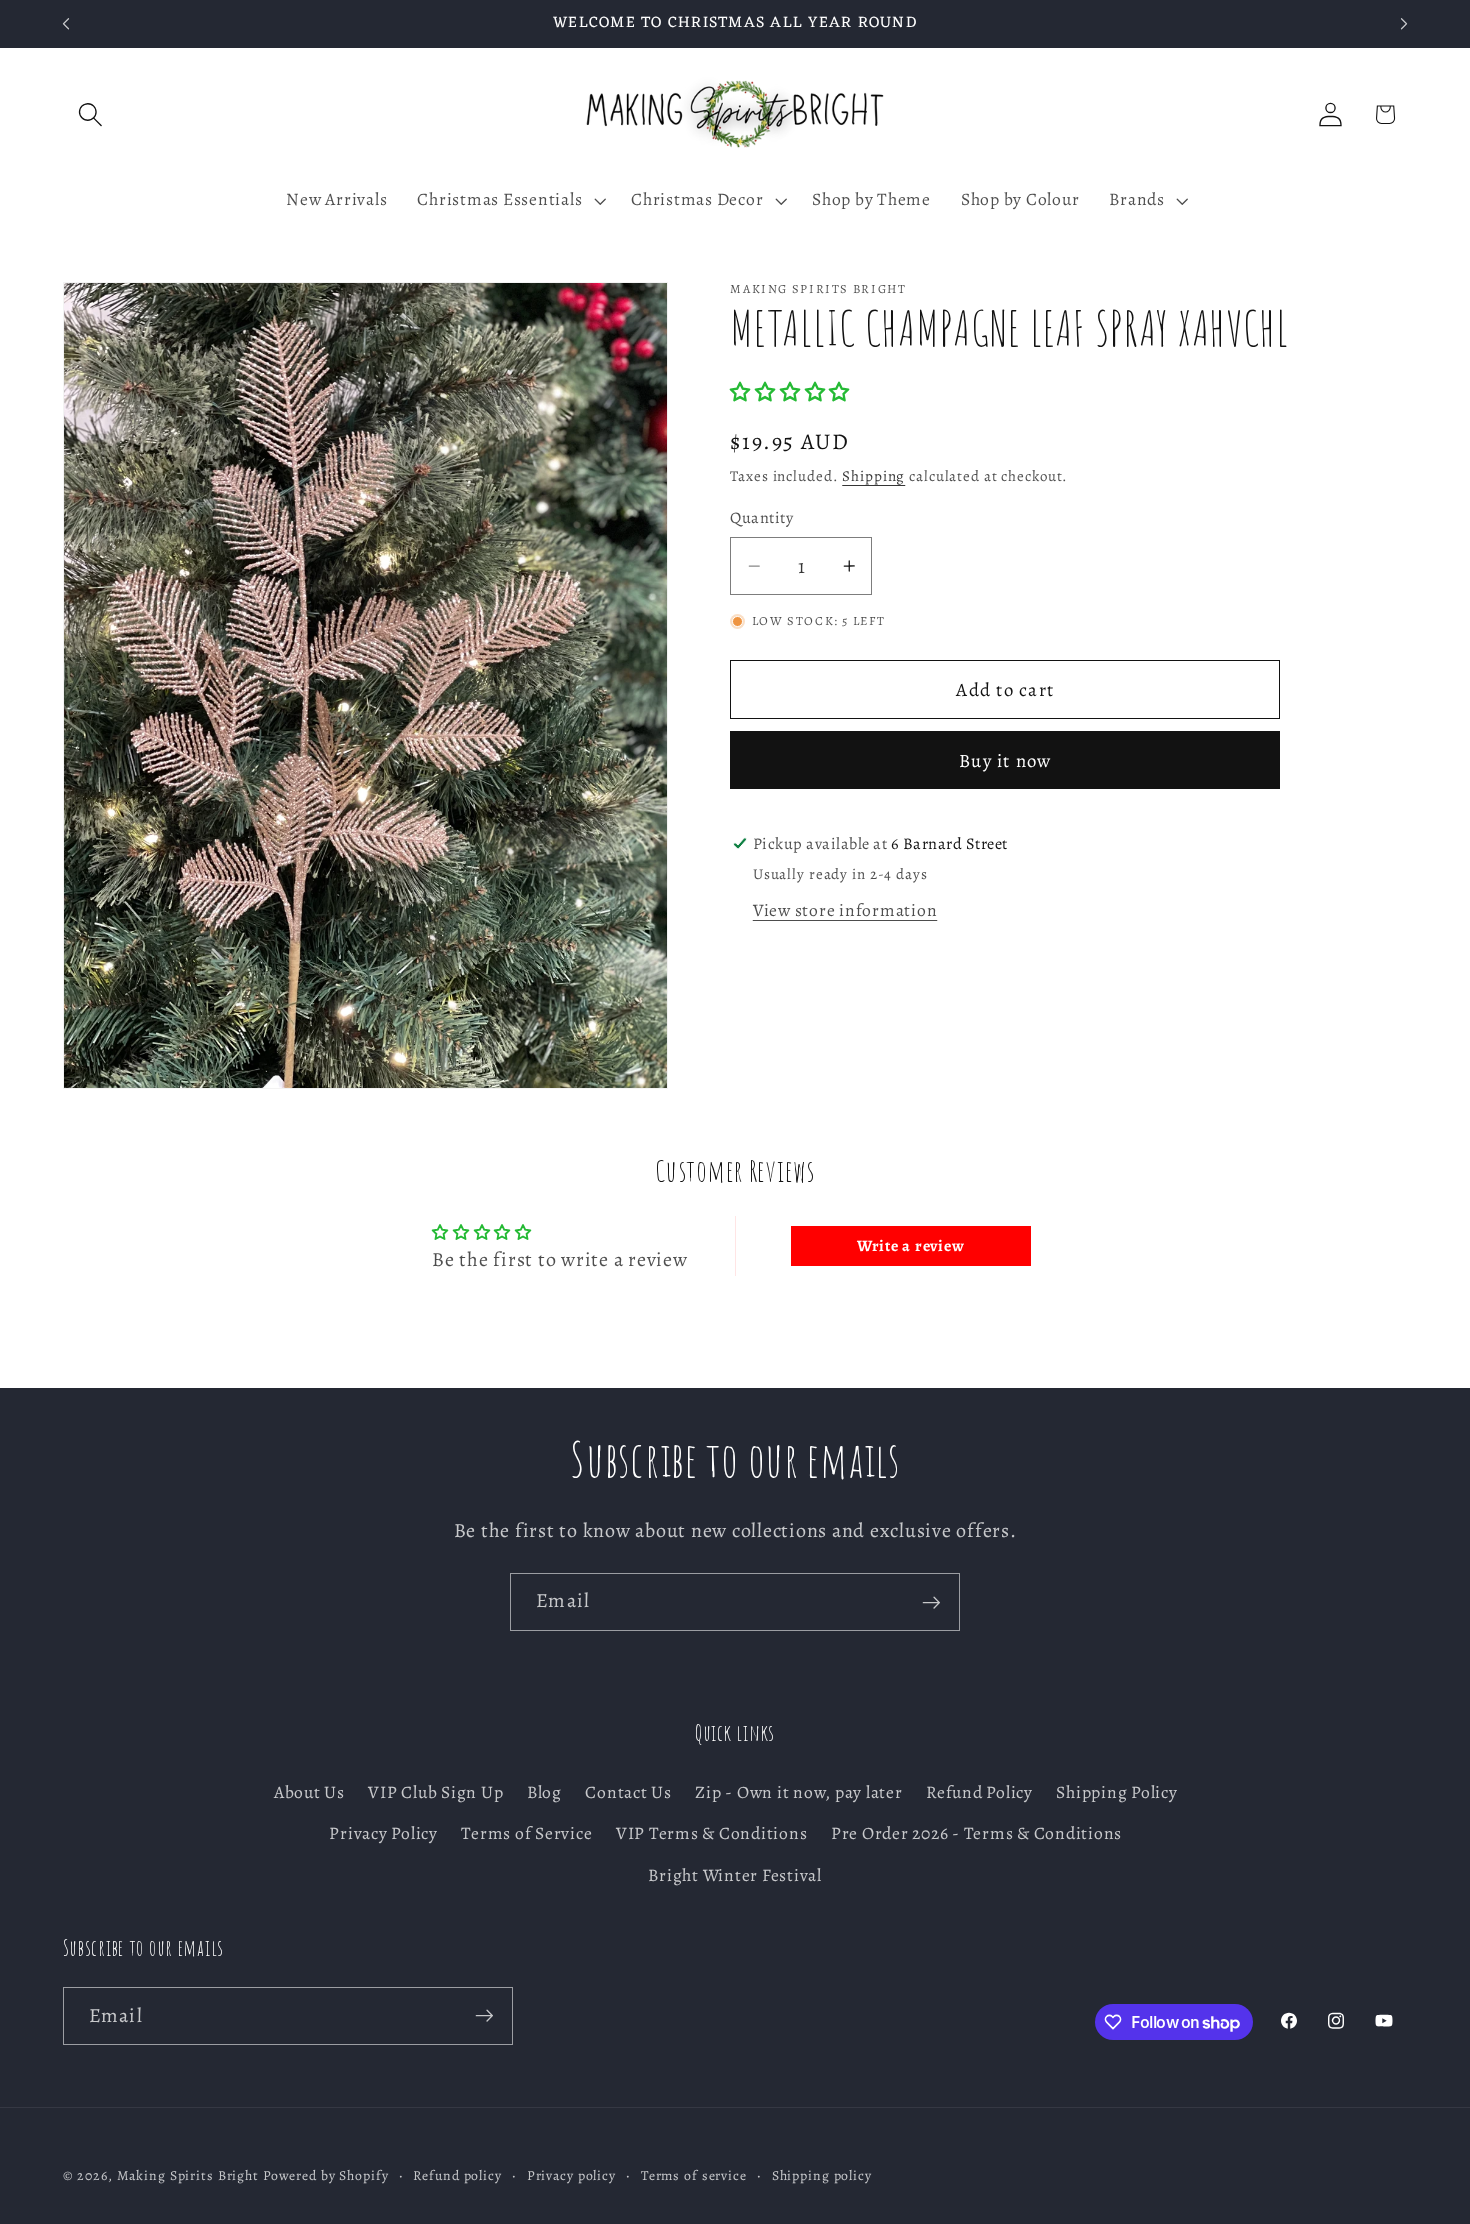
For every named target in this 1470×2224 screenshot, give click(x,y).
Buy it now (1005, 760)
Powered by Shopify (326, 2176)
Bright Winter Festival (735, 1875)
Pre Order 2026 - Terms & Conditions (976, 1834)
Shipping (873, 476)
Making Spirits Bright (188, 2176)
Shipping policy (822, 2176)
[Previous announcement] (66, 24)
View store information (845, 910)
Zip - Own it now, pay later (798, 1793)
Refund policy (457, 2176)
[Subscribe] (931, 1602)
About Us (309, 1793)
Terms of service (694, 2176)
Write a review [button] (911, 1246)
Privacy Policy (383, 1834)
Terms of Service (526, 1834)
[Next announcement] (1404, 24)
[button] (90, 114)
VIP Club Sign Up (435, 1793)
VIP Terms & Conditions (712, 1834)
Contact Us (628, 1793)
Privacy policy (571, 2176)
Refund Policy (979, 1793)
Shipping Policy (1116, 1793)
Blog (544, 1793)
